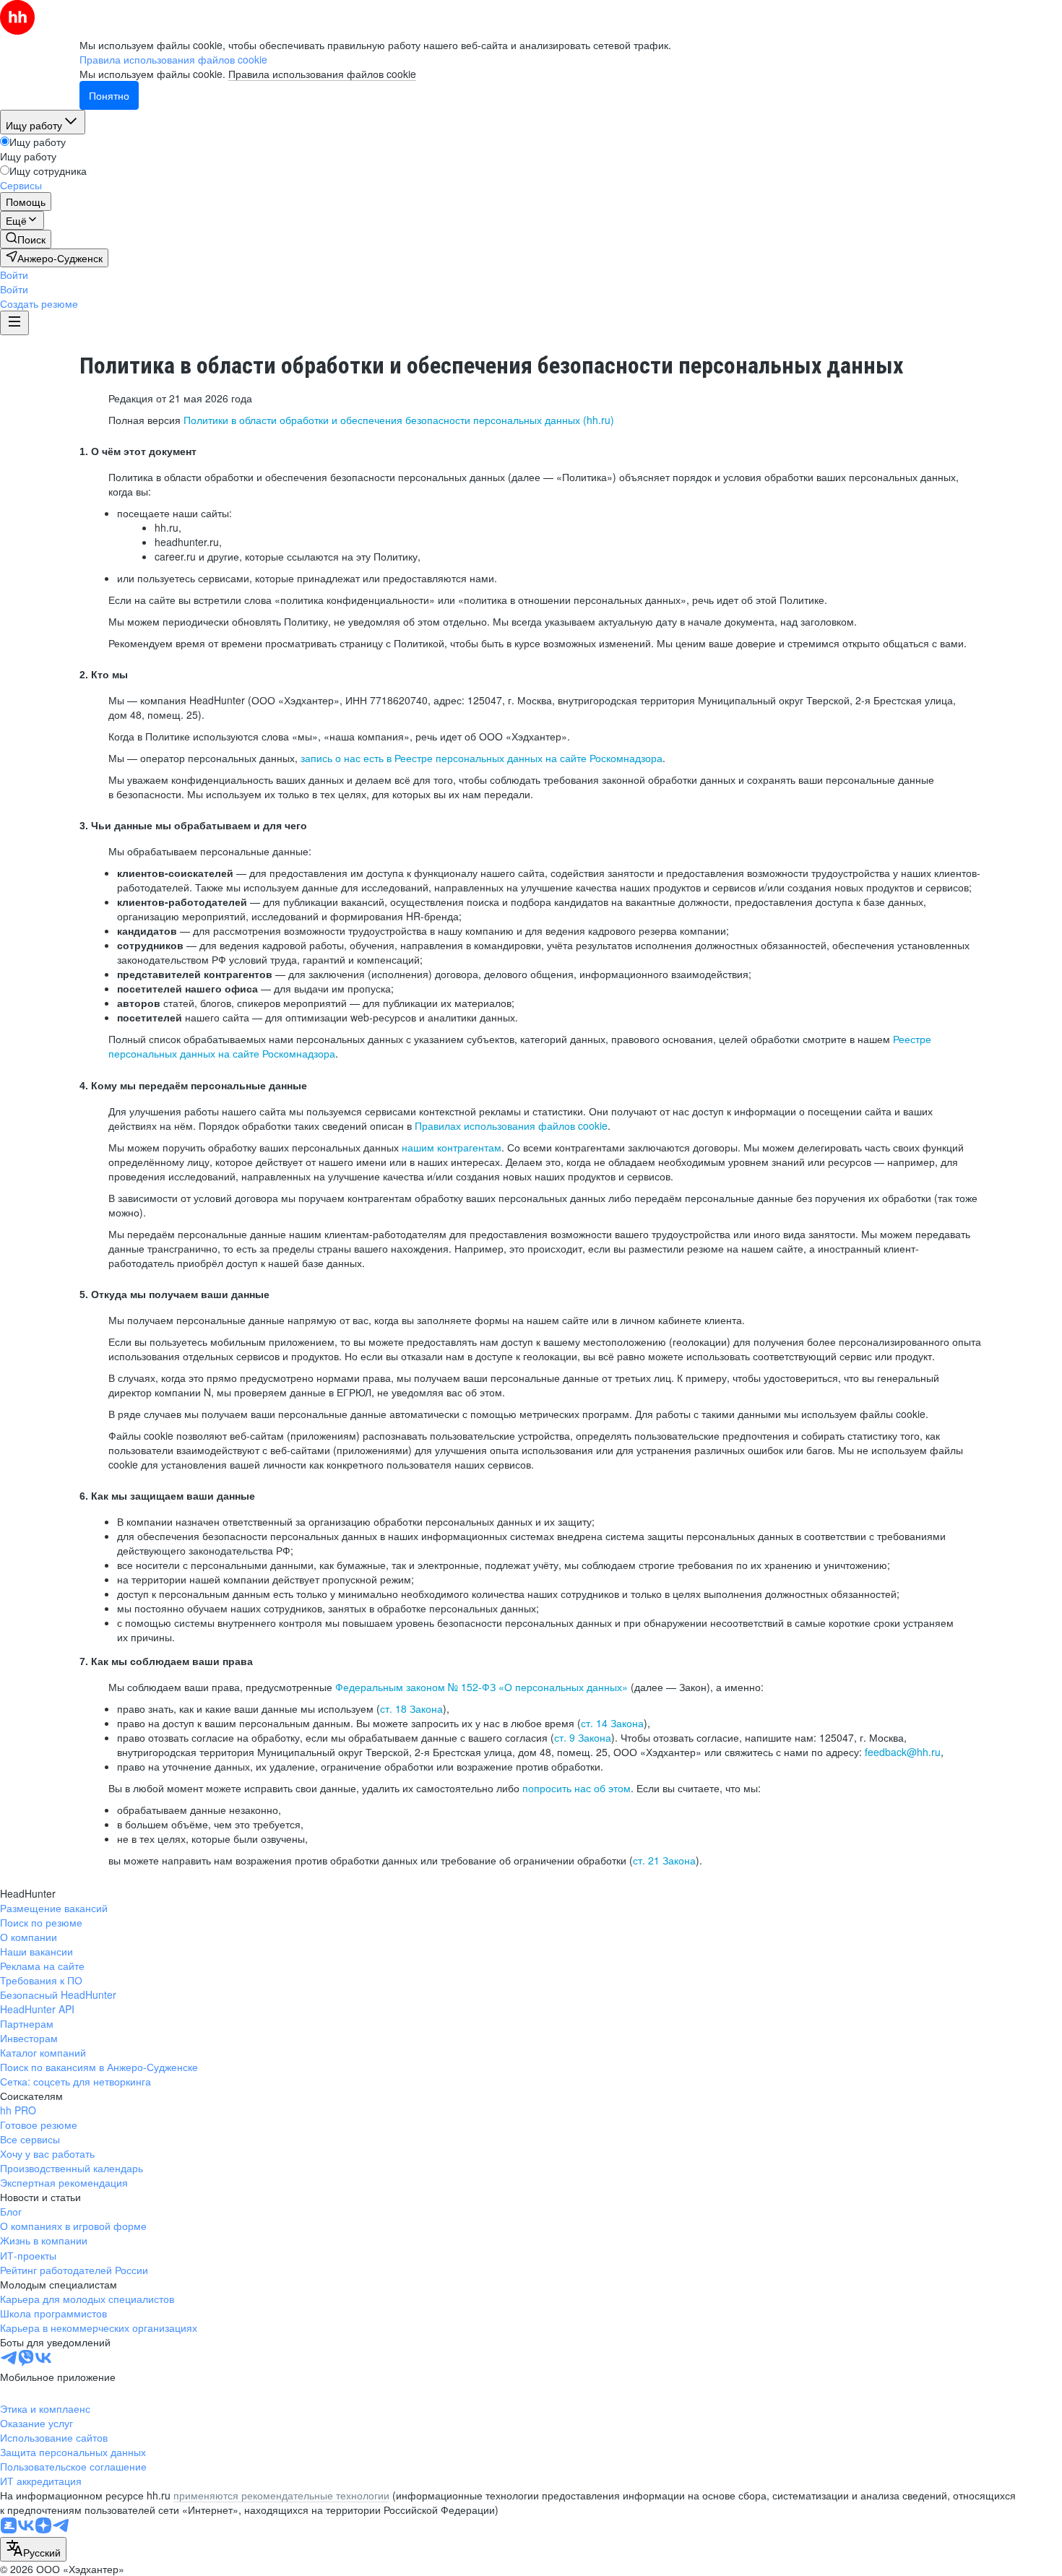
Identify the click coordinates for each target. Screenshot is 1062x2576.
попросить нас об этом (577, 1788)
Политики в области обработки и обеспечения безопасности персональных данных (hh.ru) (399, 420)
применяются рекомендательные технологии (281, 2495)
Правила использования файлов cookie (322, 74)
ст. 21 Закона (664, 1860)
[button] (14, 275)
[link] (26, 239)
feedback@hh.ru (903, 1752)
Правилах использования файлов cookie (511, 1125)
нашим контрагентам (452, 1147)
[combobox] (33, 2549)
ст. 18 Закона (411, 1708)
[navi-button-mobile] (14, 323)
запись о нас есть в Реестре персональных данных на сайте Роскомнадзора (482, 758)
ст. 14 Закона (612, 1723)
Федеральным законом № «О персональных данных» (482, 1687)
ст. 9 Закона (583, 1737)
